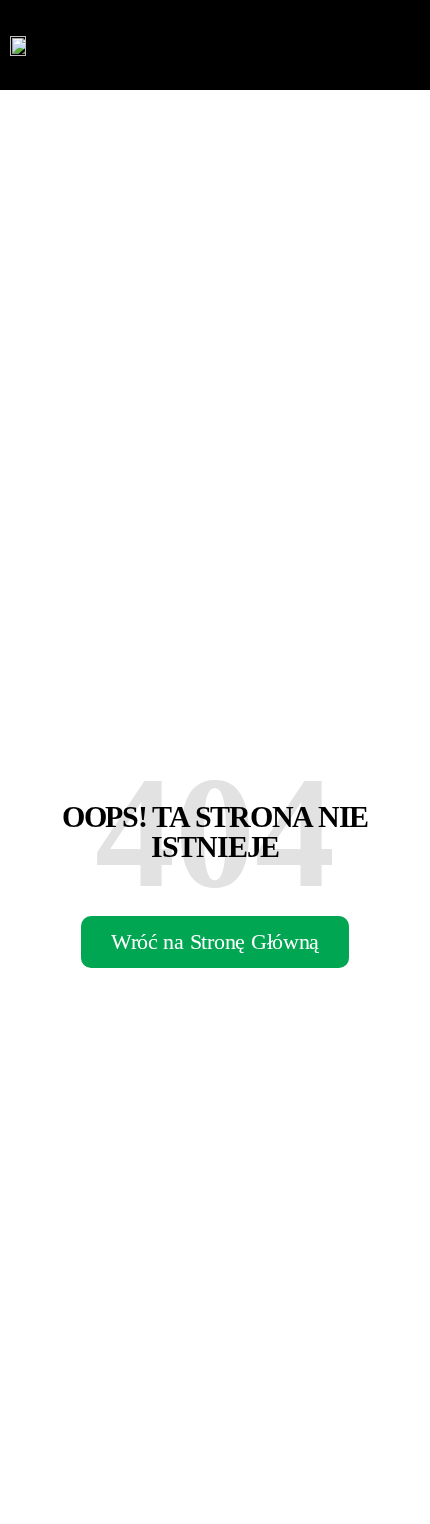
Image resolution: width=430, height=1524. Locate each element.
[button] (404, 45)
